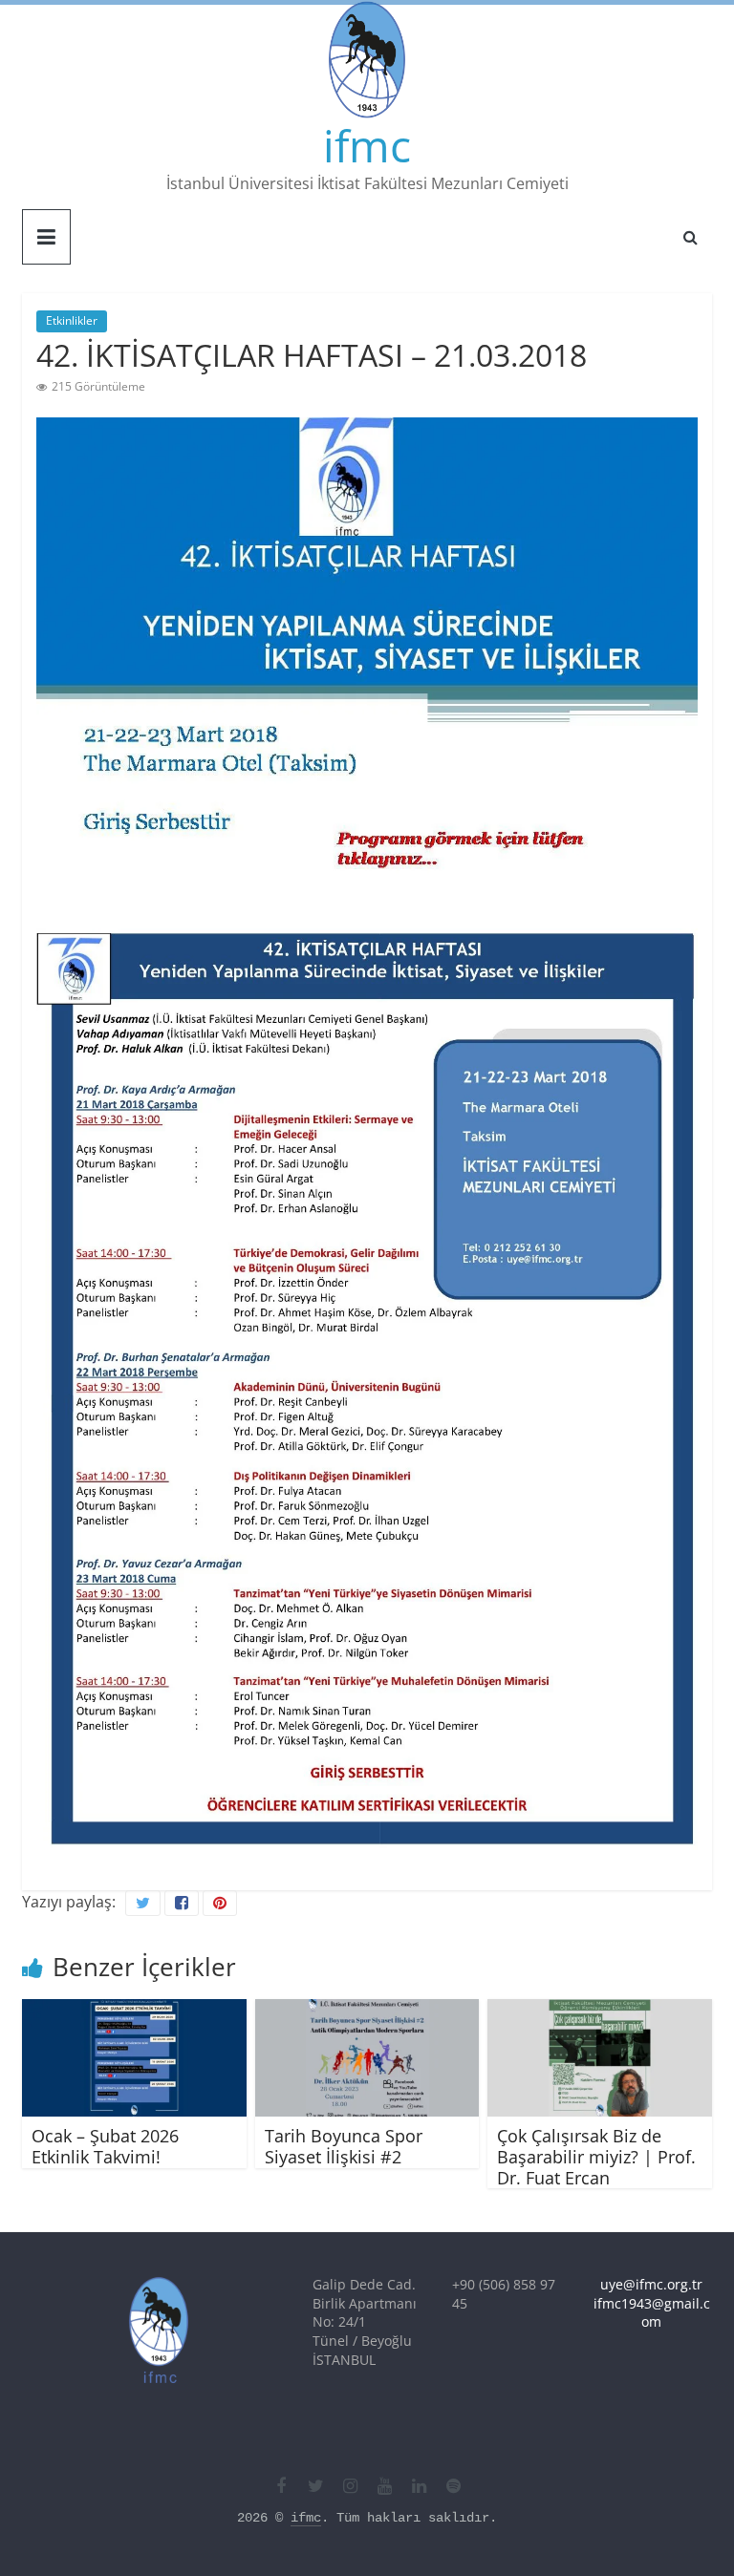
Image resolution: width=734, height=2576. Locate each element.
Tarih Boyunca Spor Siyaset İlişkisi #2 (344, 2146)
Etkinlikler (72, 320)
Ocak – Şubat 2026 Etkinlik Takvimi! (105, 2146)
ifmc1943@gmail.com (652, 2313)
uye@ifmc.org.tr (651, 2284)
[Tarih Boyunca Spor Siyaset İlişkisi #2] (367, 2011)
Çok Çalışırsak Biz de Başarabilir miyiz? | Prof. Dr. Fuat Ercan (596, 2156)
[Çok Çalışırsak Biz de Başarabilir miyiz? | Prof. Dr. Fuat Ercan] (600, 2011)
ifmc (367, 145)
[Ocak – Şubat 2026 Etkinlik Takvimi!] (134, 2011)
